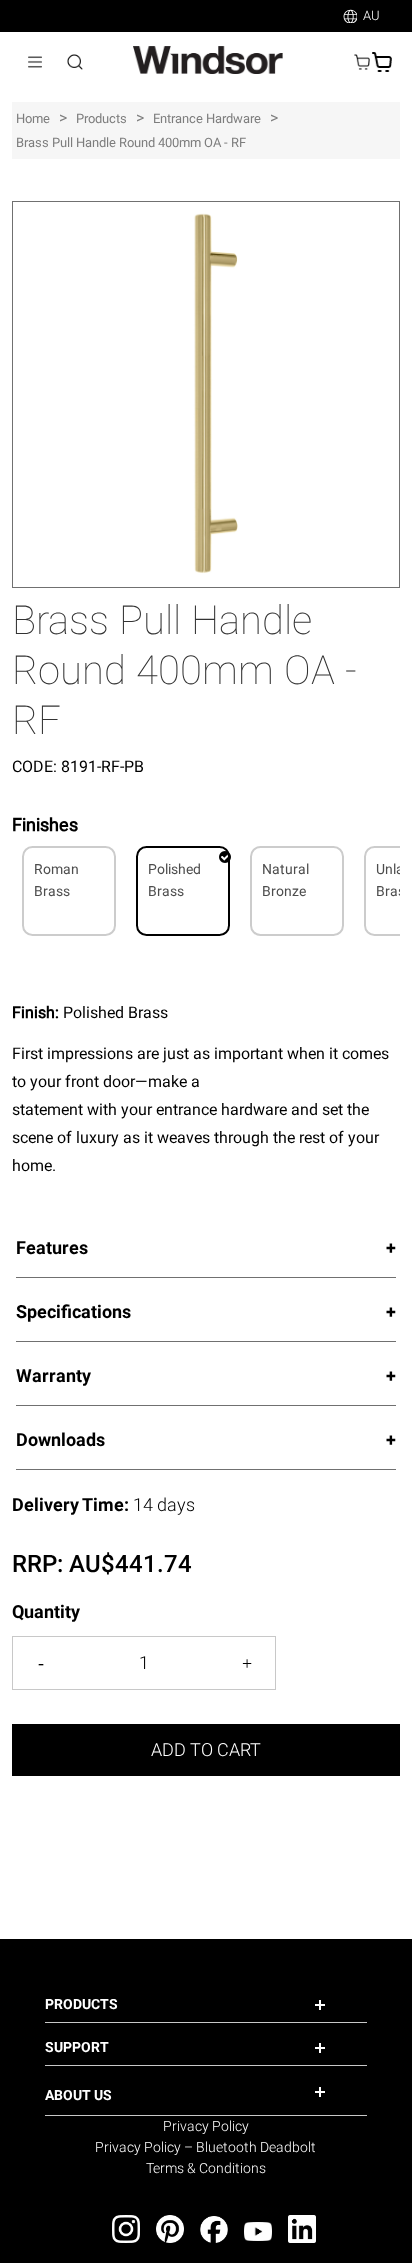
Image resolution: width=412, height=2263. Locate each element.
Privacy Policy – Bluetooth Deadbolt (205, 2147)
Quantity (46, 1611)
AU (371, 15)
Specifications (73, 1311)
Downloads (60, 1439)
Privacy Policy (206, 2126)
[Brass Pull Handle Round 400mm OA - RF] (205, 211)
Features (52, 1247)
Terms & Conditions (206, 2168)
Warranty (53, 1375)
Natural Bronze (285, 880)
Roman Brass (56, 880)
